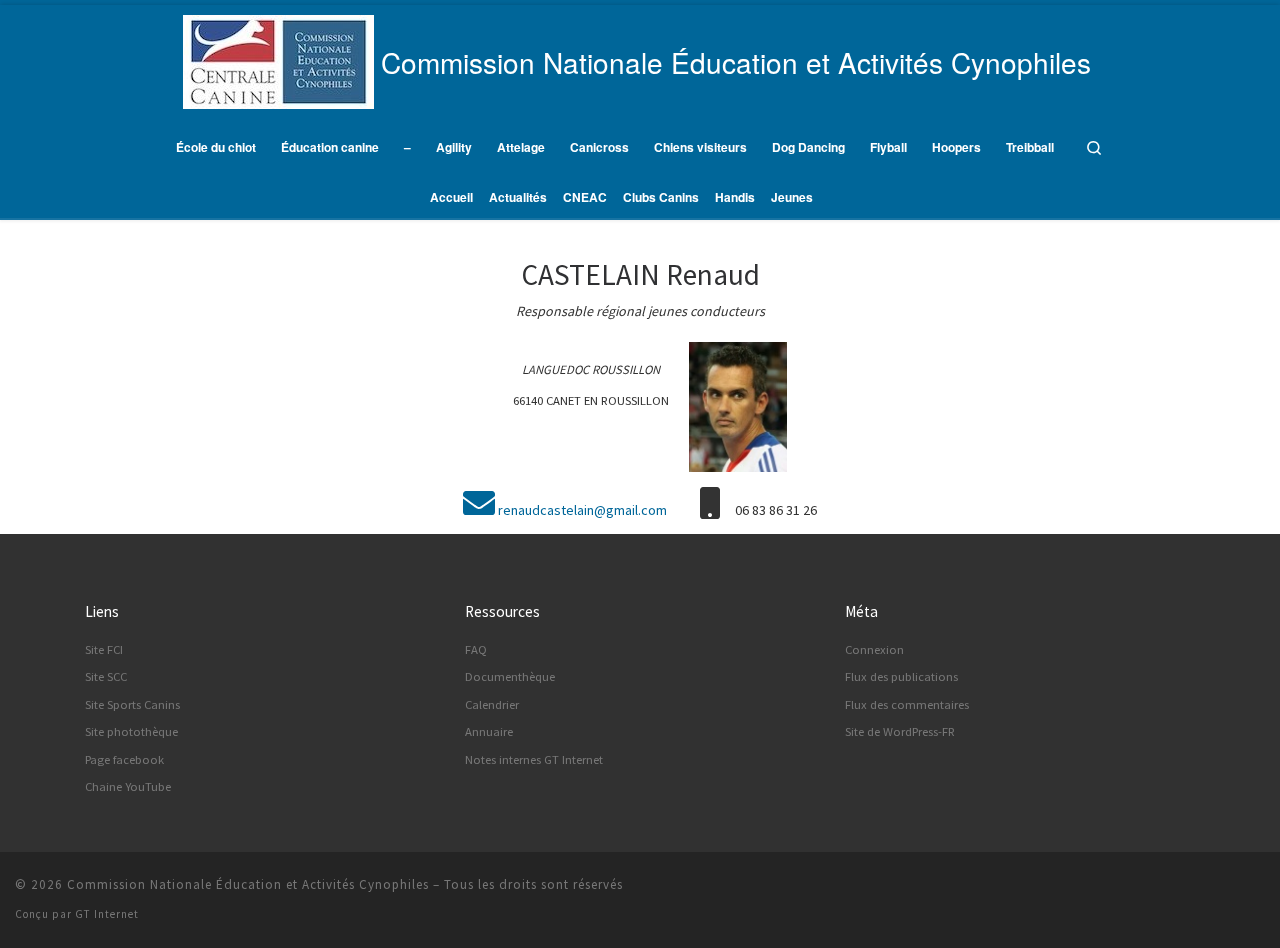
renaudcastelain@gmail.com (582, 510)
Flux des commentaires (907, 704)
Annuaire (489, 731)
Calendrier (492, 704)
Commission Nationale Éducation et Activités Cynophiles (248, 884)
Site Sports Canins (132, 704)
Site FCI (104, 649)
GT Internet (107, 914)
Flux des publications (901, 676)
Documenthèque (510, 676)
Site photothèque (131, 731)
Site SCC (106, 676)
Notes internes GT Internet (534, 759)
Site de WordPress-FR (900, 731)
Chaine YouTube (128, 786)
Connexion (874, 649)
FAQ (476, 649)
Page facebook (124, 759)
